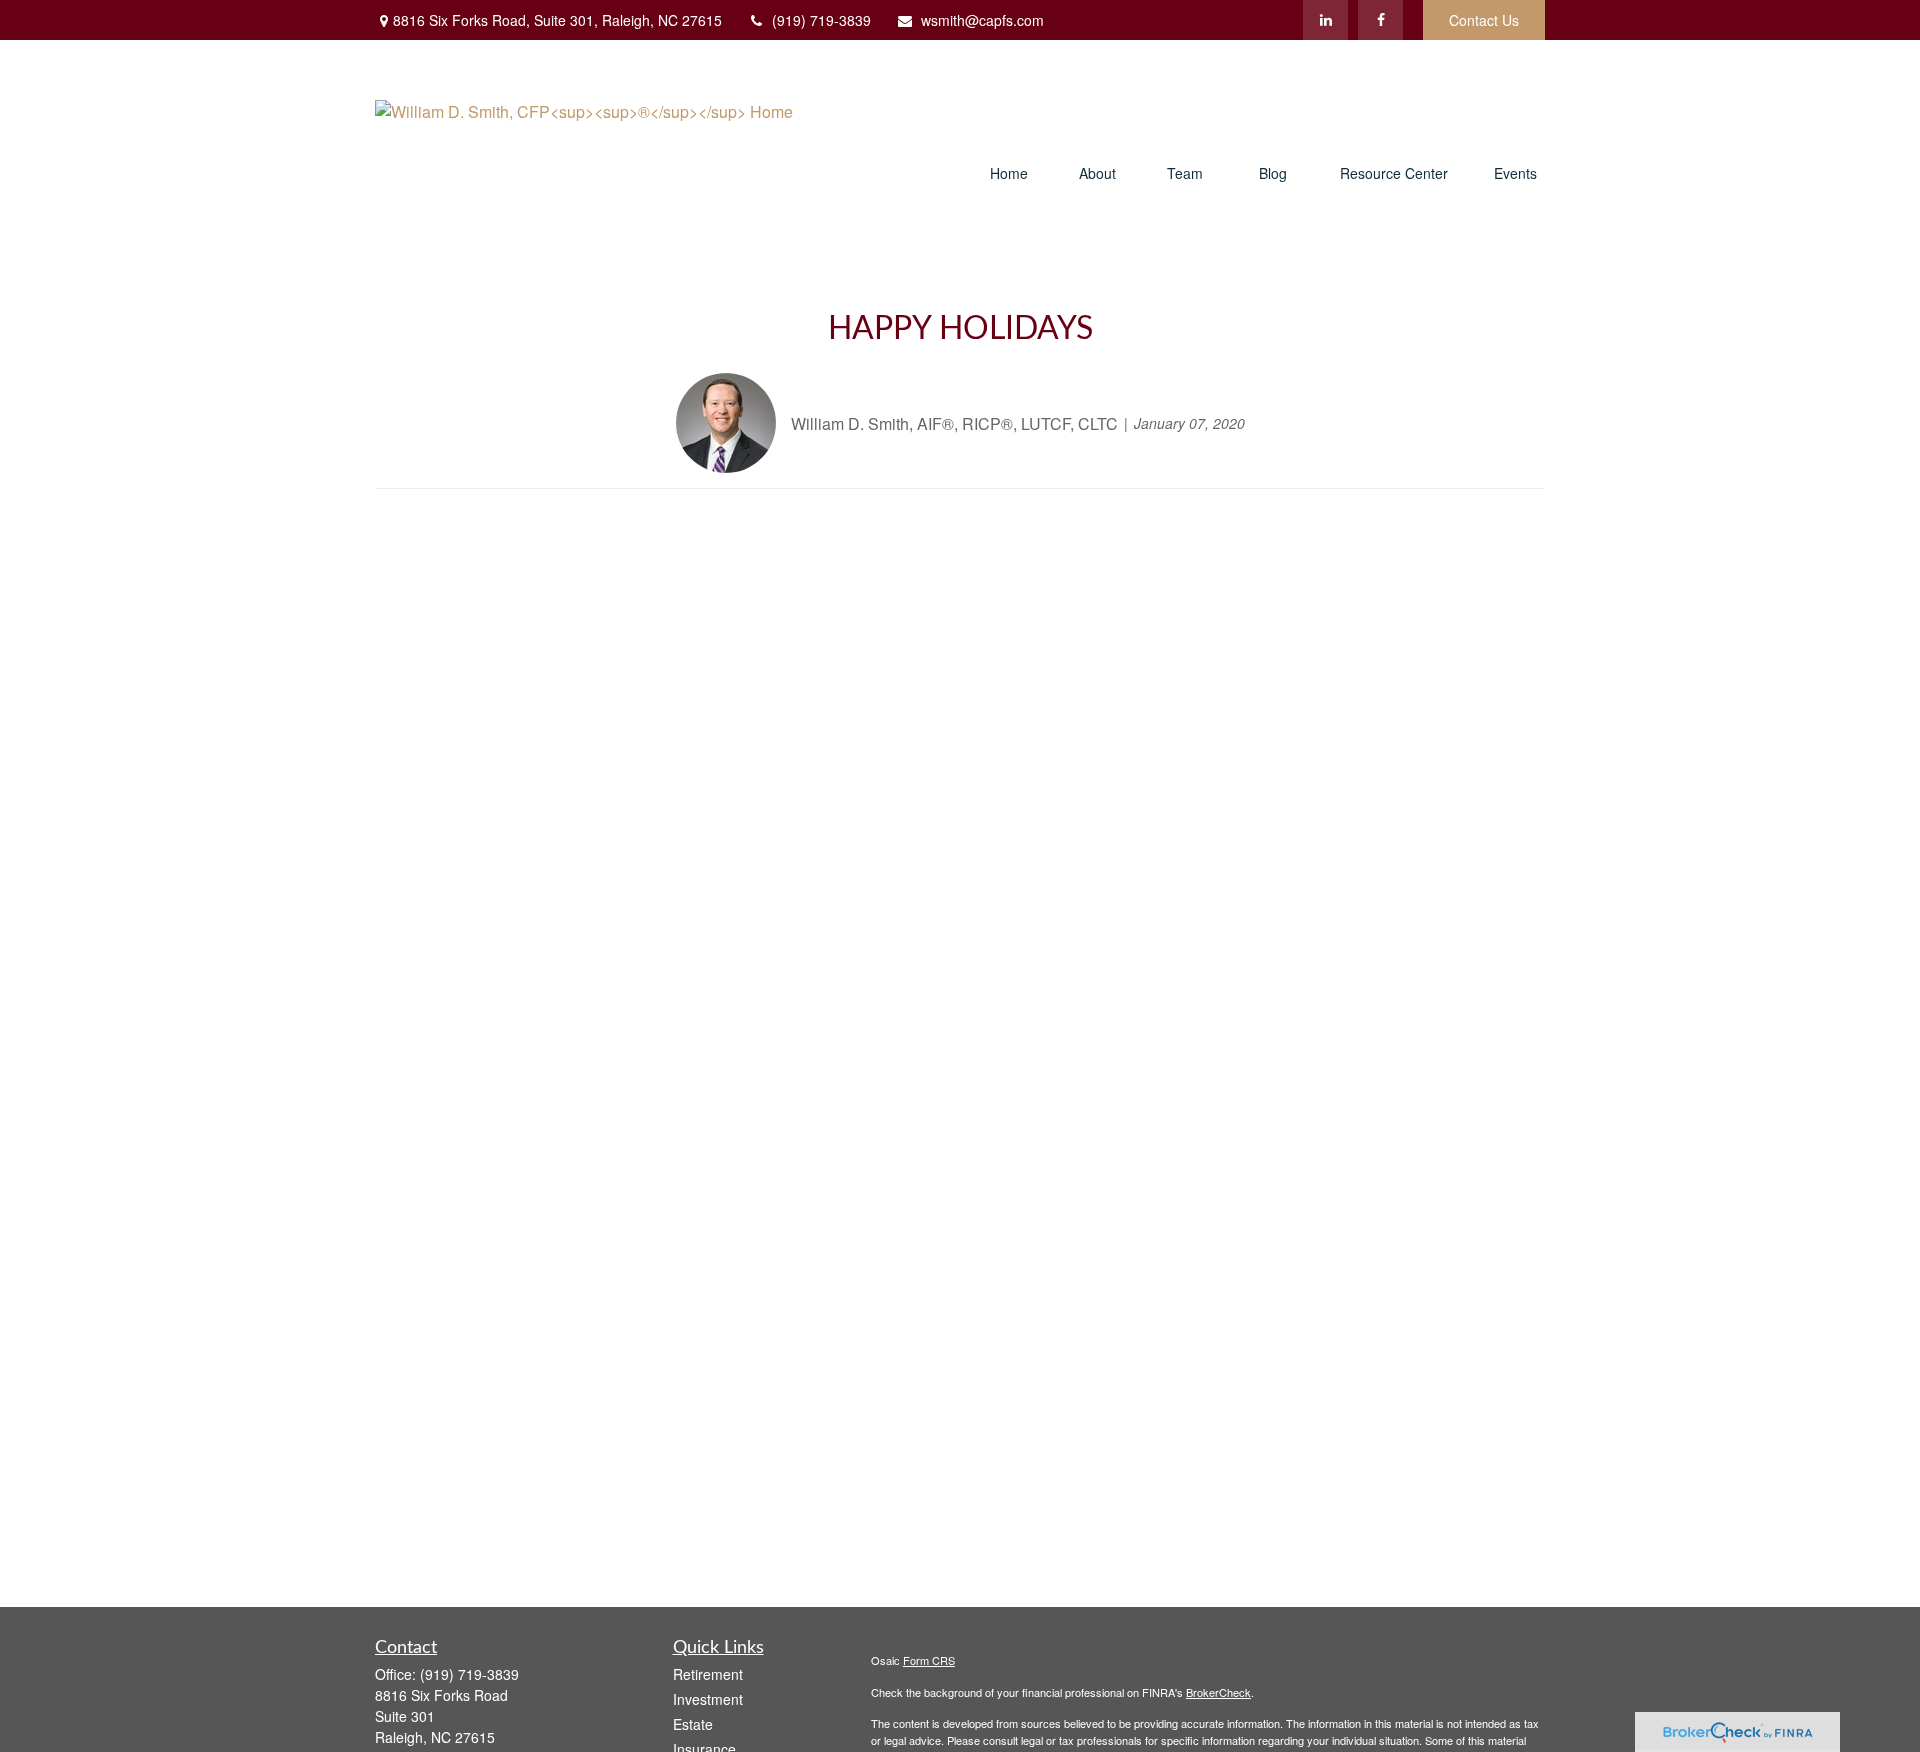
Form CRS (929, 1660)
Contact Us (1484, 20)
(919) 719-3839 (821, 20)
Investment (708, 1699)
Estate (693, 1724)
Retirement (708, 1674)
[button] (1009, 174)
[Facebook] (1380, 20)
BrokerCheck (1218, 1692)
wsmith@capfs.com (982, 20)
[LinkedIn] (1325, 20)
